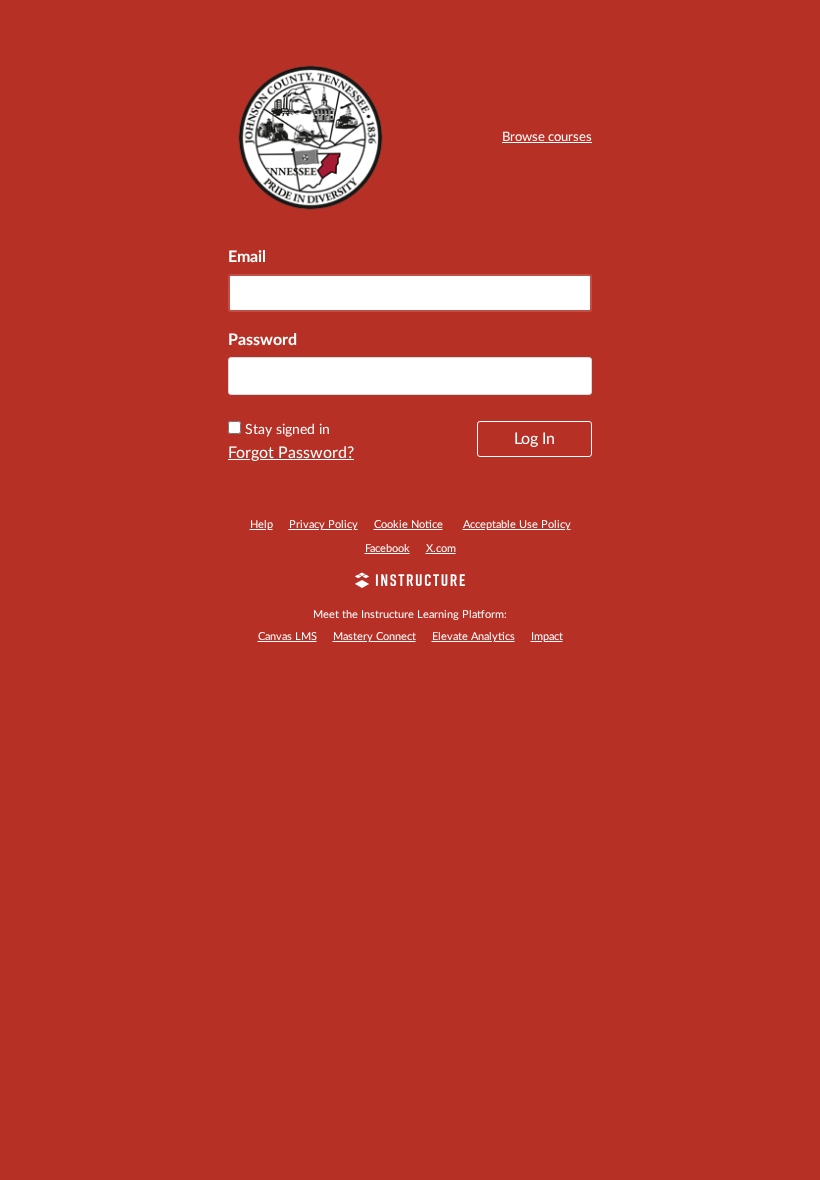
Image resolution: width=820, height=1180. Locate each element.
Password (262, 340)
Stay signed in (287, 430)
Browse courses (547, 137)
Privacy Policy (323, 524)
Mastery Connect (374, 636)
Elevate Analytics (473, 636)
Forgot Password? (291, 453)
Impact (547, 636)
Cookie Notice (408, 524)
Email (247, 257)
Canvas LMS (287, 636)
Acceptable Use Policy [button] (517, 524)
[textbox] (410, 376)
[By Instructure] (410, 583)
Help (261, 524)
